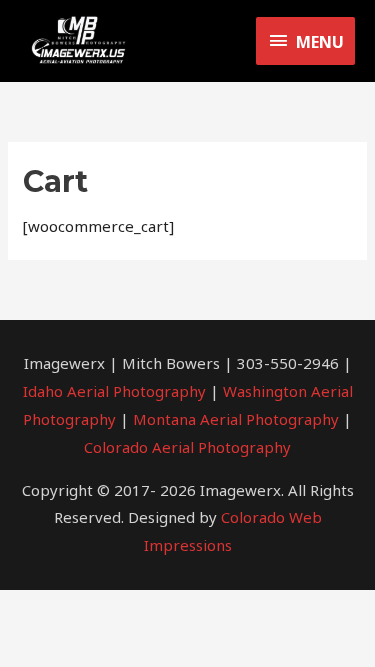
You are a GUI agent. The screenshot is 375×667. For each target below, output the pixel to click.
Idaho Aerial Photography (114, 391)
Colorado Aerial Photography (187, 447)
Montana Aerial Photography (236, 419)
